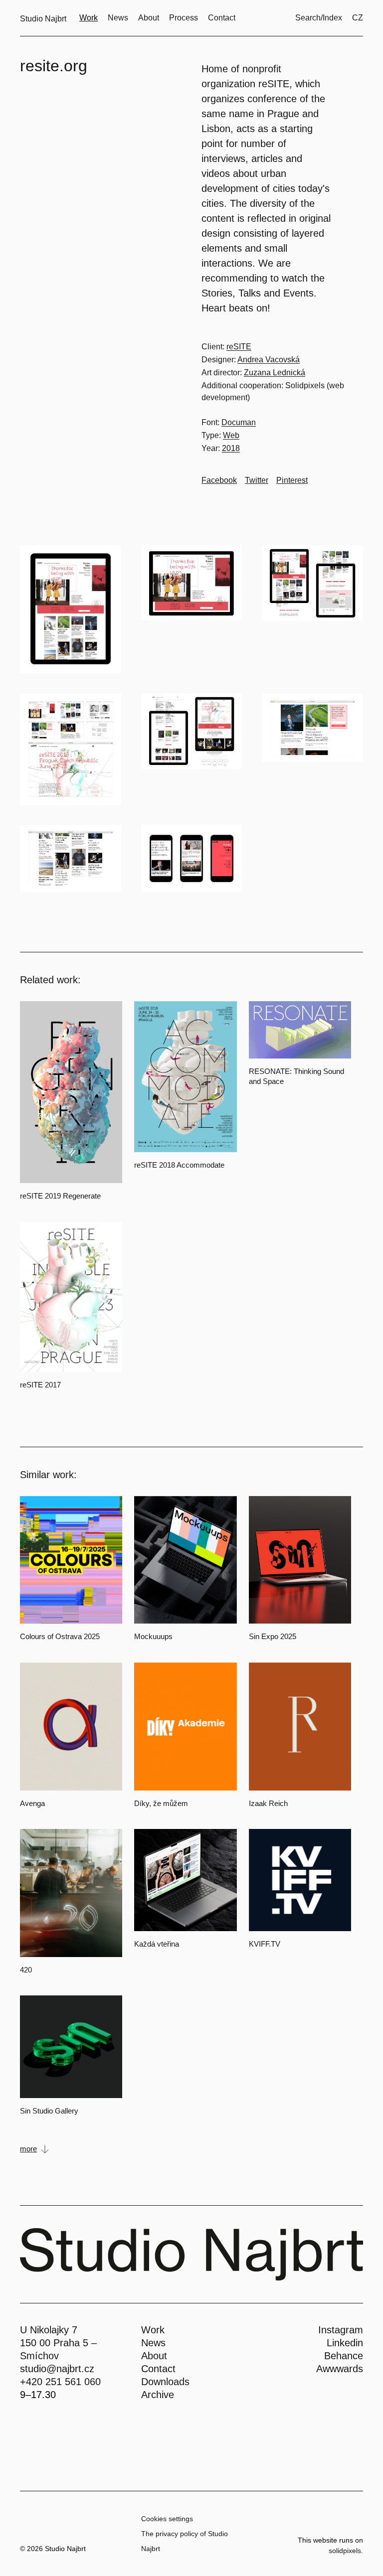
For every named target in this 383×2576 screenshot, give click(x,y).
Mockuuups (153, 1636)
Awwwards (340, 2369)
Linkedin (345, 2343)
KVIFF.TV (265, 1944)
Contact (158, 2369)
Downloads (165, 2382)
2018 (231, 448)
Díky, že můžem (161, 1803)
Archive (158, 2395)
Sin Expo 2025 (273, 1636)
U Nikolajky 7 (49, 2330)
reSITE (239, 347)
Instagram (341, 2330)
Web (231, 435)
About (154, 2356)
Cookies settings (167, 2519)
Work (153, 2330)
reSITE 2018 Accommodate (179, 1165)
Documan (239, 422)
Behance (344, 2356)
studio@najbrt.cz (57, 2369)
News (153, 2343)
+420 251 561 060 (60, 2382)
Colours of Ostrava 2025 (60, 1636)
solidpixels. (346, 2551)
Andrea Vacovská (269, 360)
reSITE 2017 (40, 1385)
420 (26, 1970)
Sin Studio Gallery (49, 2111)
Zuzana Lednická (275, 373)
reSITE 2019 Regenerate (60, 1196)
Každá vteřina (157, 1944)
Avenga (32, 1803)
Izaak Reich (268, 1803)
